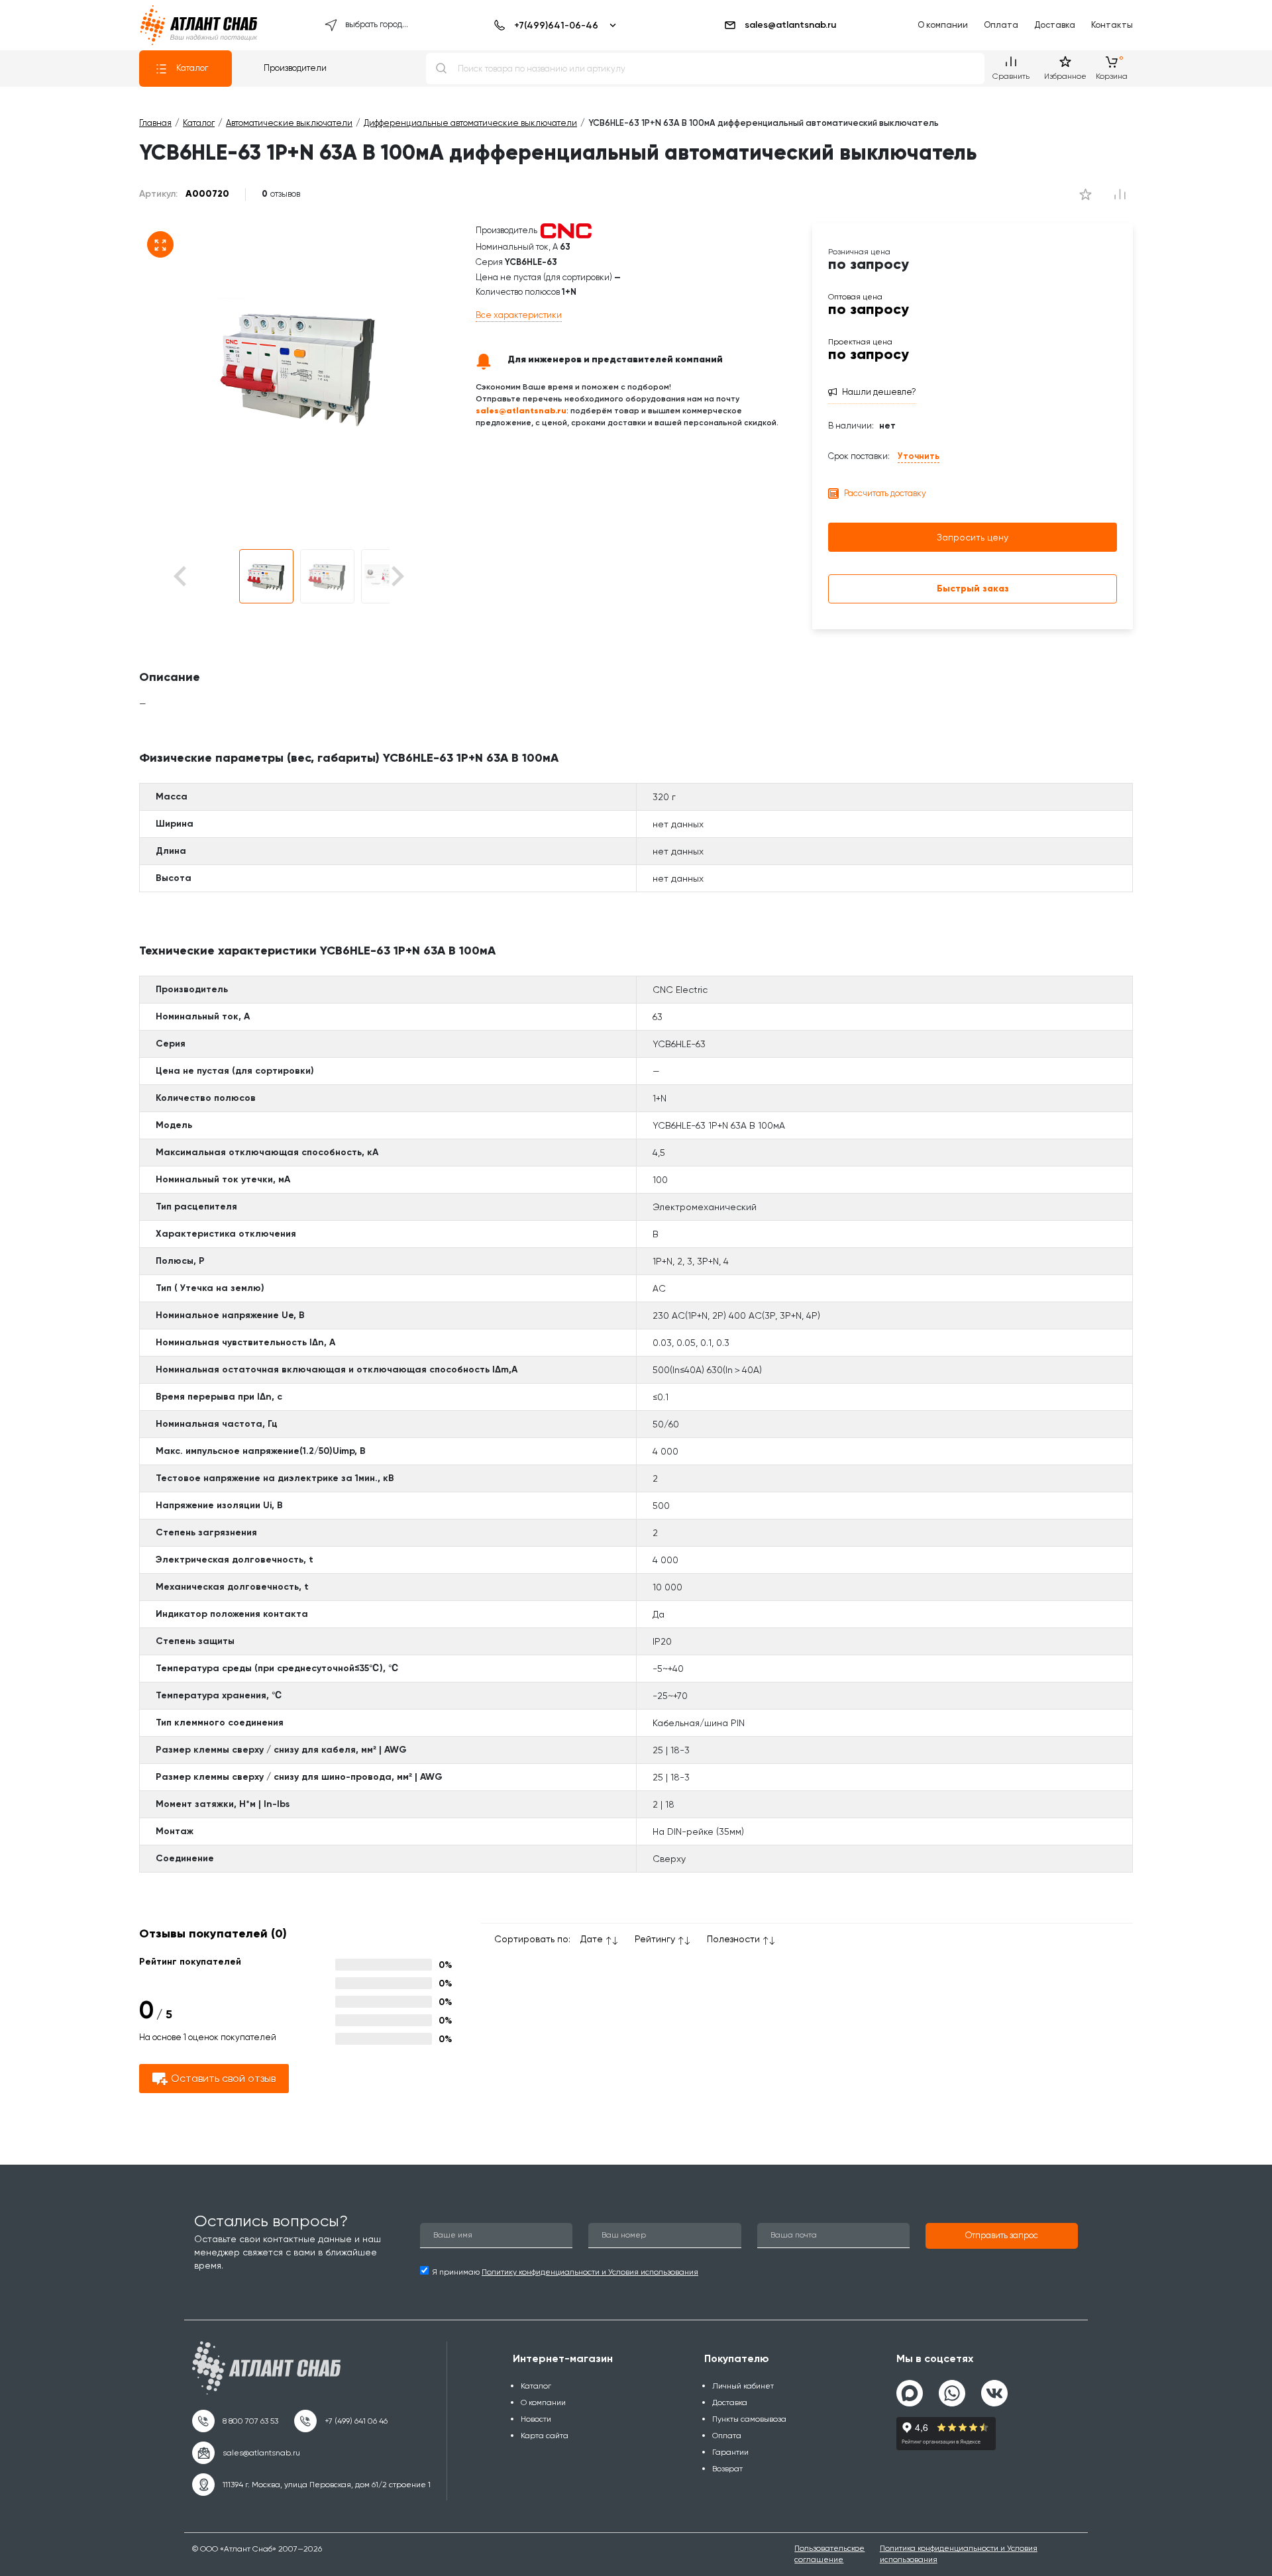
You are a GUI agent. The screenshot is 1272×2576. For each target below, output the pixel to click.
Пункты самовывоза (749, 2419)
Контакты (1112, 25)
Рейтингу (655, 1939)
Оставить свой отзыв (223, 2078)
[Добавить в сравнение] (1085, 194)
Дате (592, 1939)
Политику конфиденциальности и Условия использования (590, 2272)
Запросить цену (973, 537)
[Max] (910, 2393)
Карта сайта (545, 2436)
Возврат (727, 2469)
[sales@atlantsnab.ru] (246, 2453)
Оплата (1001, 25)
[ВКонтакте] (994, 2388)
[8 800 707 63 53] (235, 2421)
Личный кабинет (743, 2386)
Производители (295, 68)
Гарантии (730, 2452)
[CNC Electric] (566, 230)
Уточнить (919, 456)
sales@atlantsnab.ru (790, 25)
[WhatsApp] (952, 2388)
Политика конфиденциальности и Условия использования (959, 2554)
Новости (536, 2419)
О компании (943, 25)
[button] (266, 576)
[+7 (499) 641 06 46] (341, 2421)
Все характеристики (519, 315)
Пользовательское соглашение (829, 2554)
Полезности (733, 1939)
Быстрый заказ (973, 589)
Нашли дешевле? (879, 392)
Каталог (192, 68)
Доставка (1055, 25)
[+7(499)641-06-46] (553, 25)
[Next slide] (397, 577)
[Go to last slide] (203, 577)
